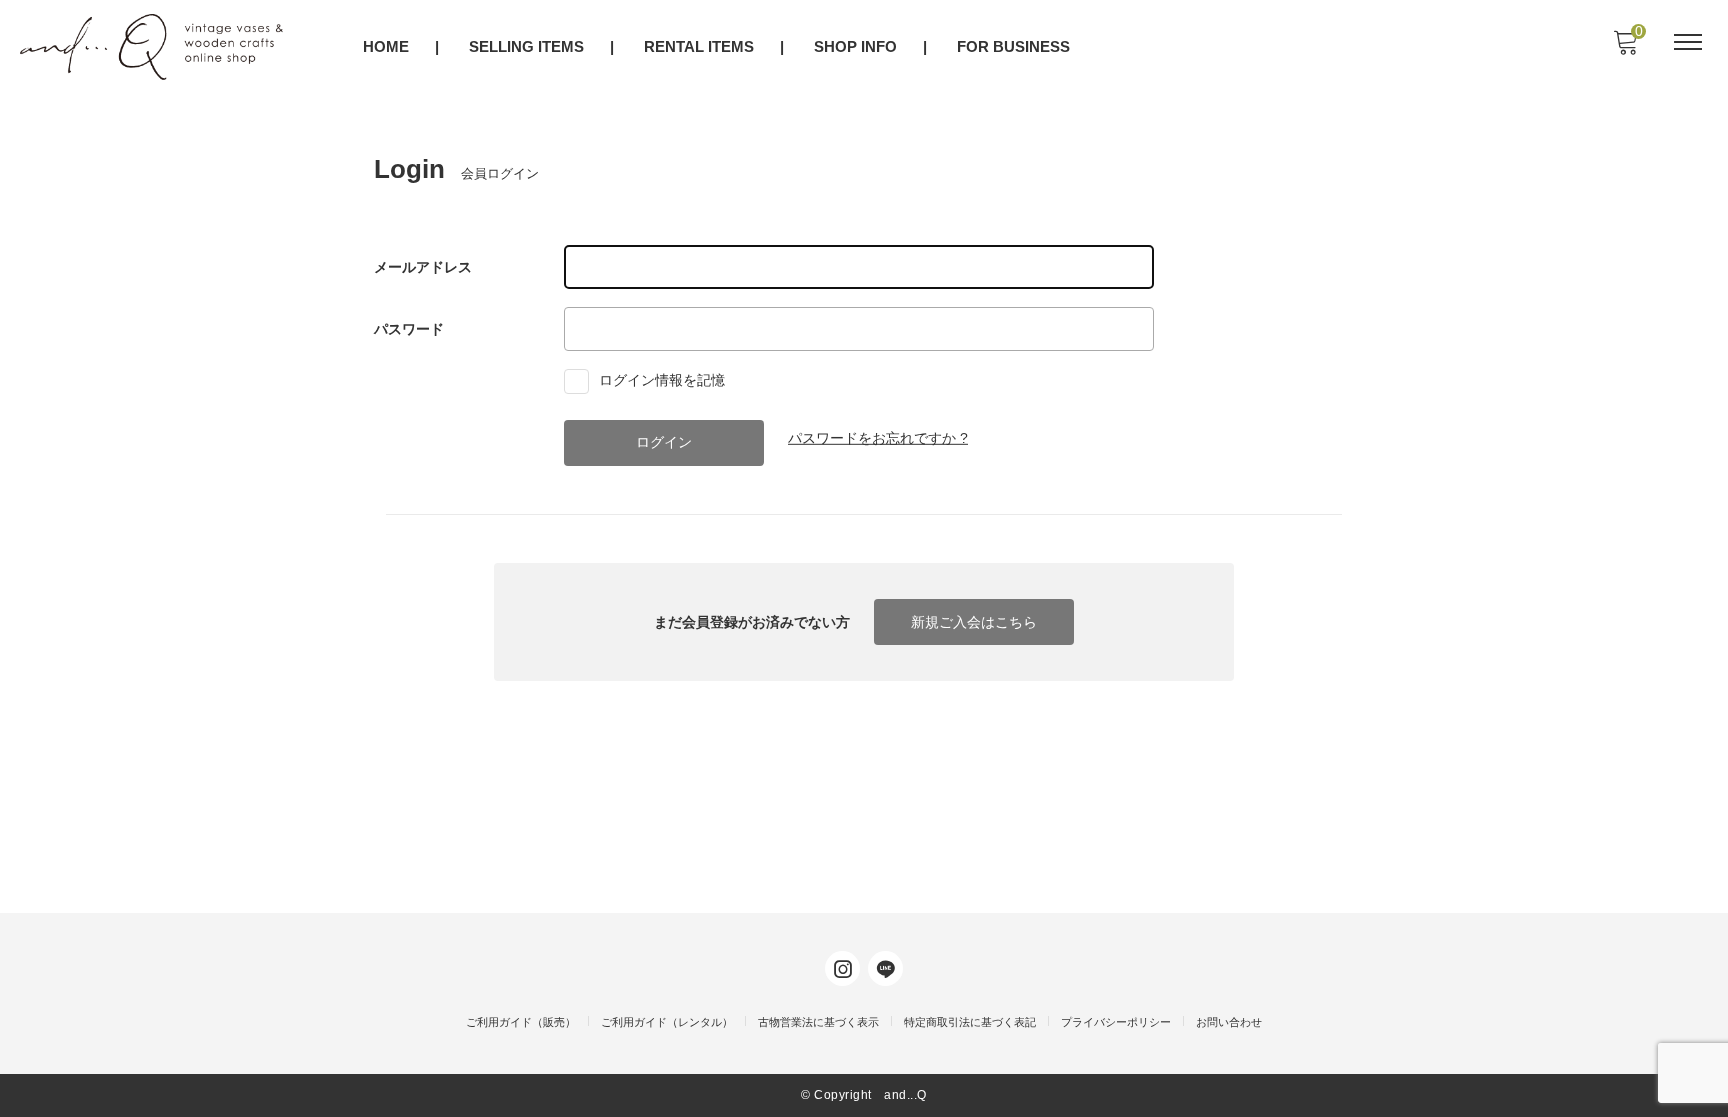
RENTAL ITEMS (699, 46)
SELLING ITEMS (526, 46)
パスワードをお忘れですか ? (878, 438)
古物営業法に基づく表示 (818, 1022)
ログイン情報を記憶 (660, 380)
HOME (386, 46)
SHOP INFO (855, 46)
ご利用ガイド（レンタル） (667, 1022)
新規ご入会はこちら (974, 622)
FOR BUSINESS (1013, 46)
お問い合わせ (1229, 1022)
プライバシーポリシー (1116, 1022)
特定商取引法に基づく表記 (970, 1022)
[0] (1625, 48)
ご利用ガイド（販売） (521, 1022)
